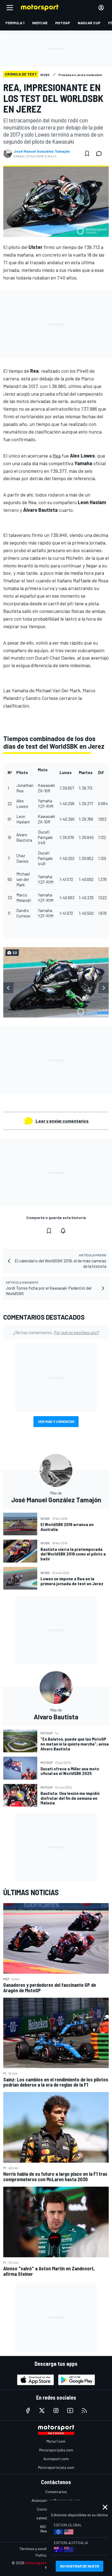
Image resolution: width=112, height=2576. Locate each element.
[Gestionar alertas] (63, 1231)
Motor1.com (56, 2441)
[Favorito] (87, 154)
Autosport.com (56, 2459)
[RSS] (84, 2411)
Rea (57, 456)
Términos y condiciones (38, 2549)
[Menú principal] (10, 8)
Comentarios (56, 2492)
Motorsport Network (44, 2563)
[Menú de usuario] (101, 8)
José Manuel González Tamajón (42, 151)
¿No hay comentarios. (56, 1332)
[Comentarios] (101, 154)
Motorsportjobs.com (56, 2450)
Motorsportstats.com (56, 2467)
